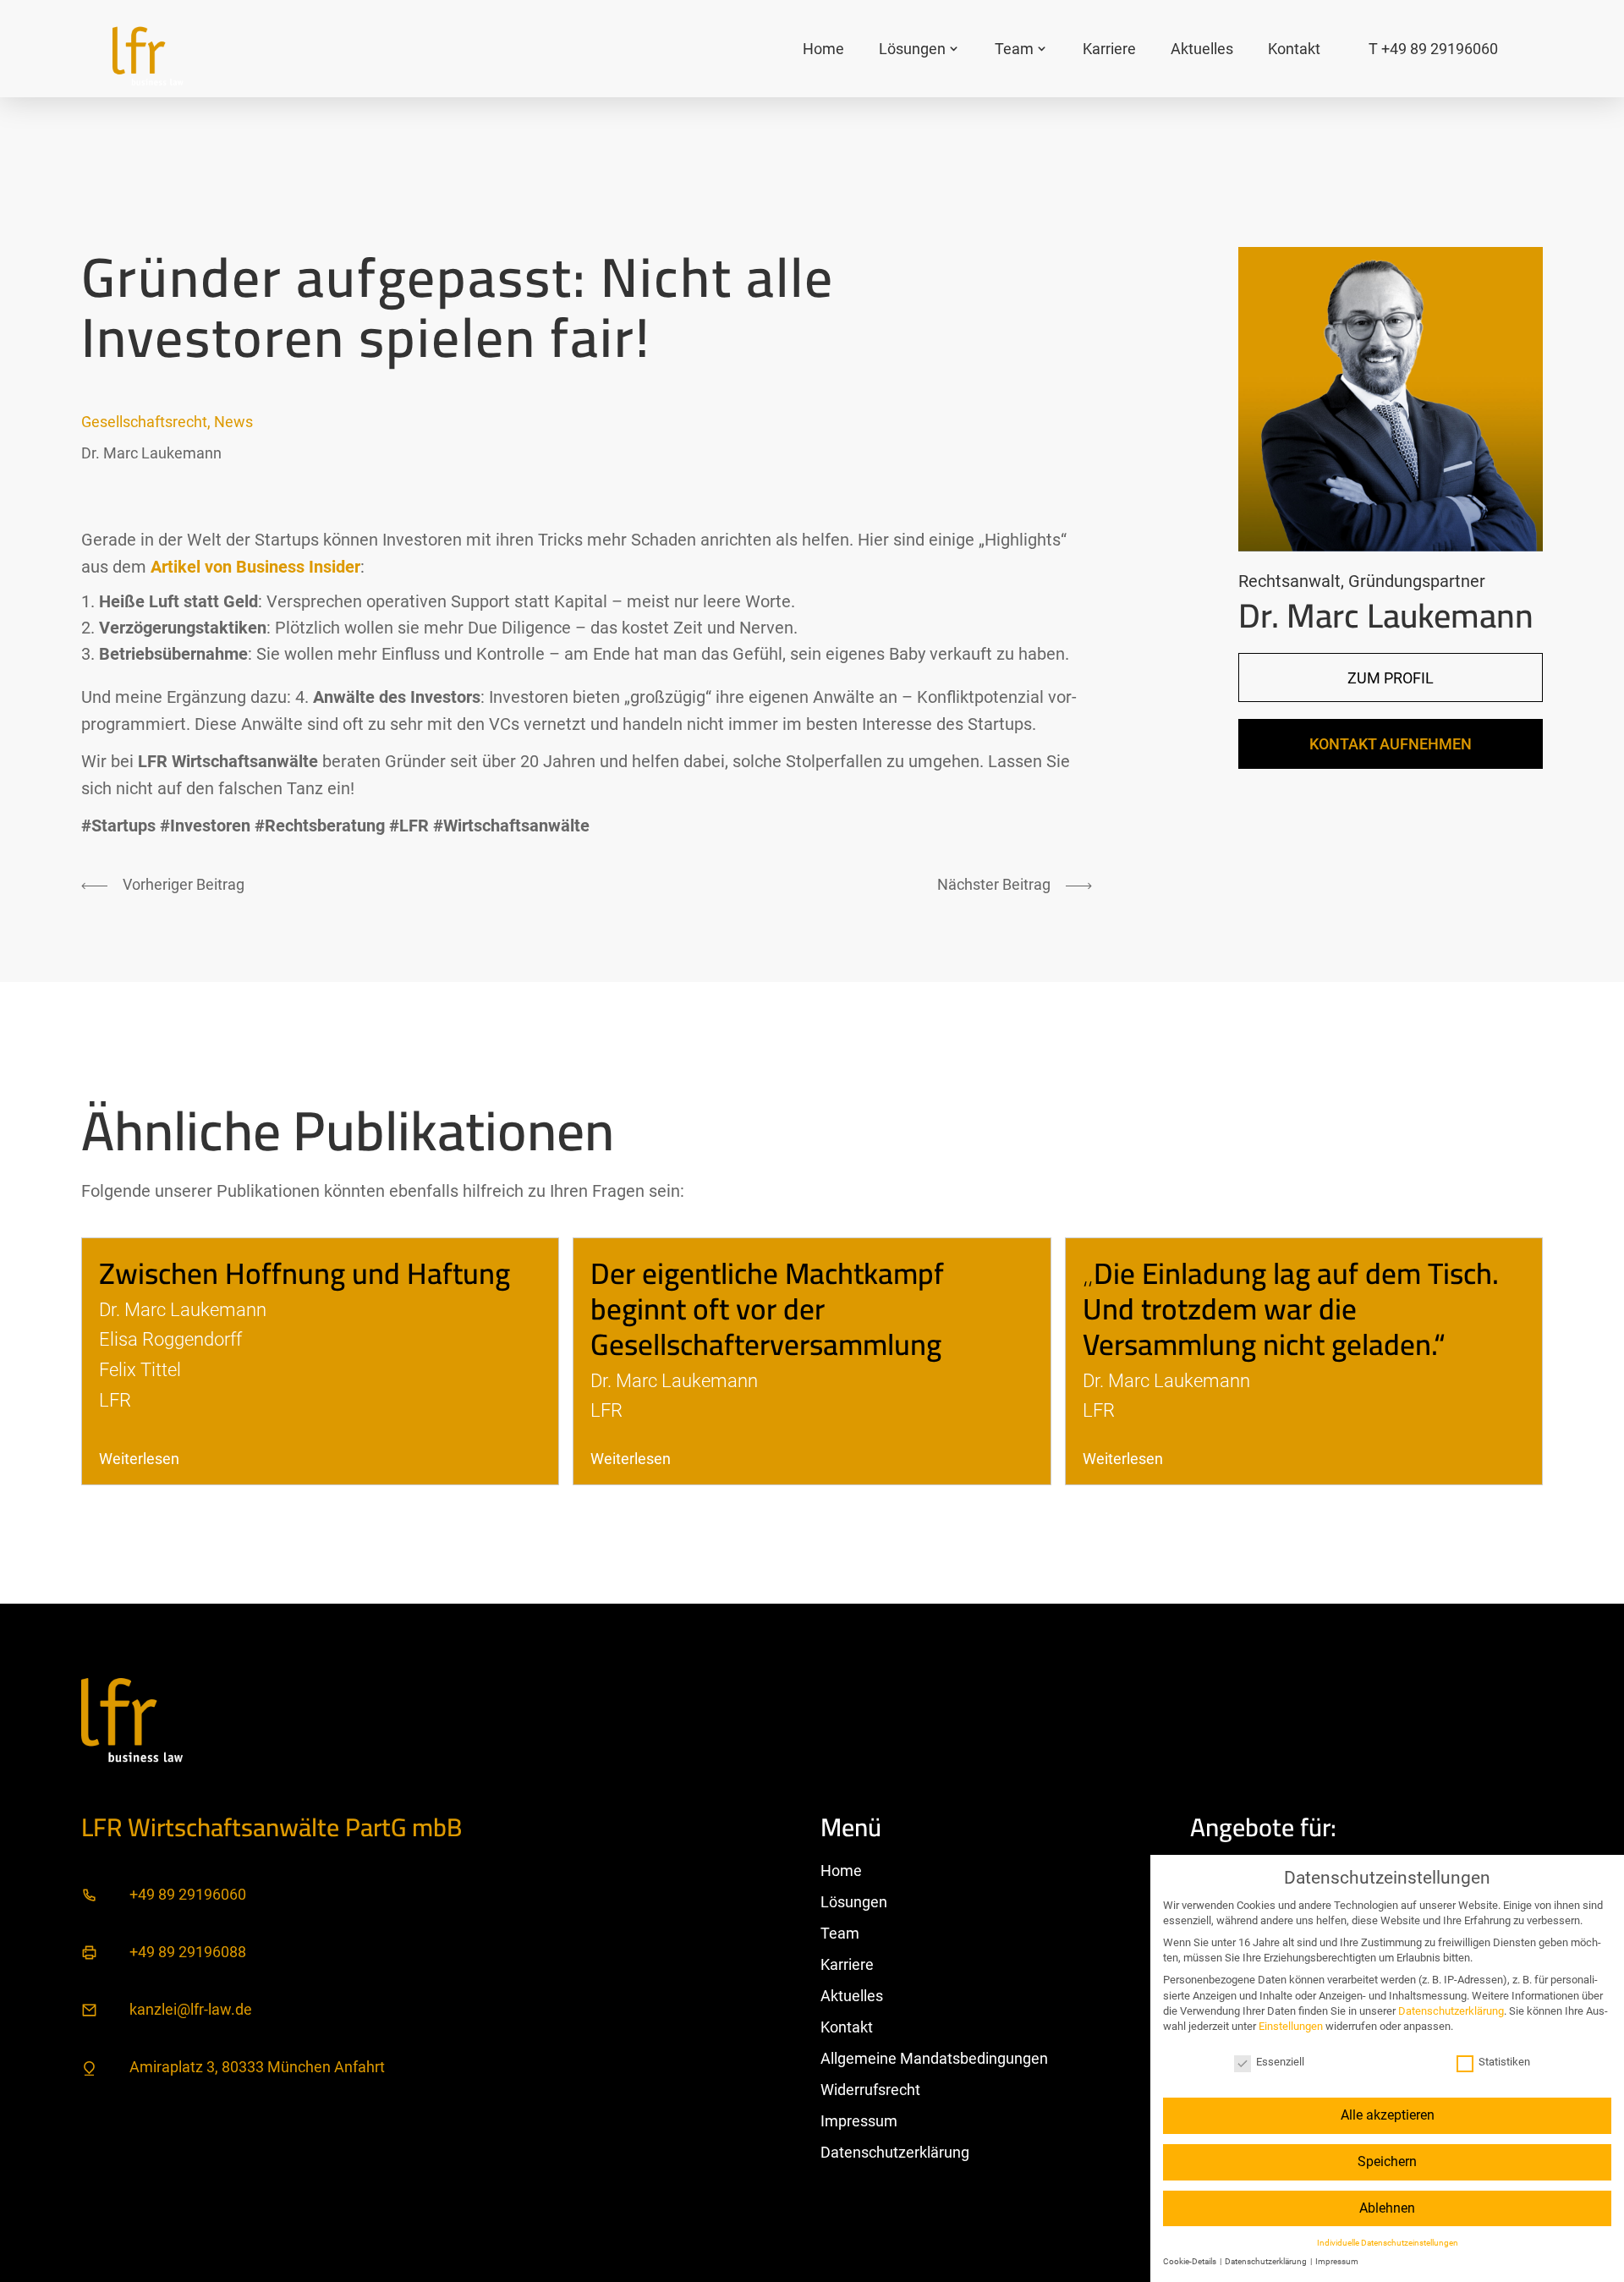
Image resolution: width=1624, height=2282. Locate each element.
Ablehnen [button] (1387, 2208)
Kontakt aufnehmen (1391, 744)
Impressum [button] (1337, 2261)
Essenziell (1280, 2062)
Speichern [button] (1387, 2161)
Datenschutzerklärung (895, 2152)
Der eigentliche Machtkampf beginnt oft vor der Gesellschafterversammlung (767, 1308)
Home (823, 49)
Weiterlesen (139, 1459)
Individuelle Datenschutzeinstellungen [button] (1388, 2243)
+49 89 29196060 (188, 1894)
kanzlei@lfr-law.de (191, 2009)
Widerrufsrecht (870, 2090)
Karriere (1109, 49)
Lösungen (912, 49)
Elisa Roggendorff (170, 1339)
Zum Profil (1391, 678)
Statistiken (1504, 2062)
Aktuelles (1202, 49)
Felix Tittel (140, 1369)
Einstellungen (1291, 2026)
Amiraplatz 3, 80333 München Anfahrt (257, 2067)
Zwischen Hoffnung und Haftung (304, 1273)
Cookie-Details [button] (1191, 2261)
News (233, 422)
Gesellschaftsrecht (144, 422)
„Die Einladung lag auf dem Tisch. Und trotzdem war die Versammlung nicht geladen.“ (1291, 1308)
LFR (115, 1400)
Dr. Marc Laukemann (151, 453)
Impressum (859, 2121)
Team (1014, 49)
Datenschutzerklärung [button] (1267, 2261)
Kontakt (1294, 49)
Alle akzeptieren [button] (1388, 2115)
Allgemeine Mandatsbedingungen (934, 2058)
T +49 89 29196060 (1433, 49)
